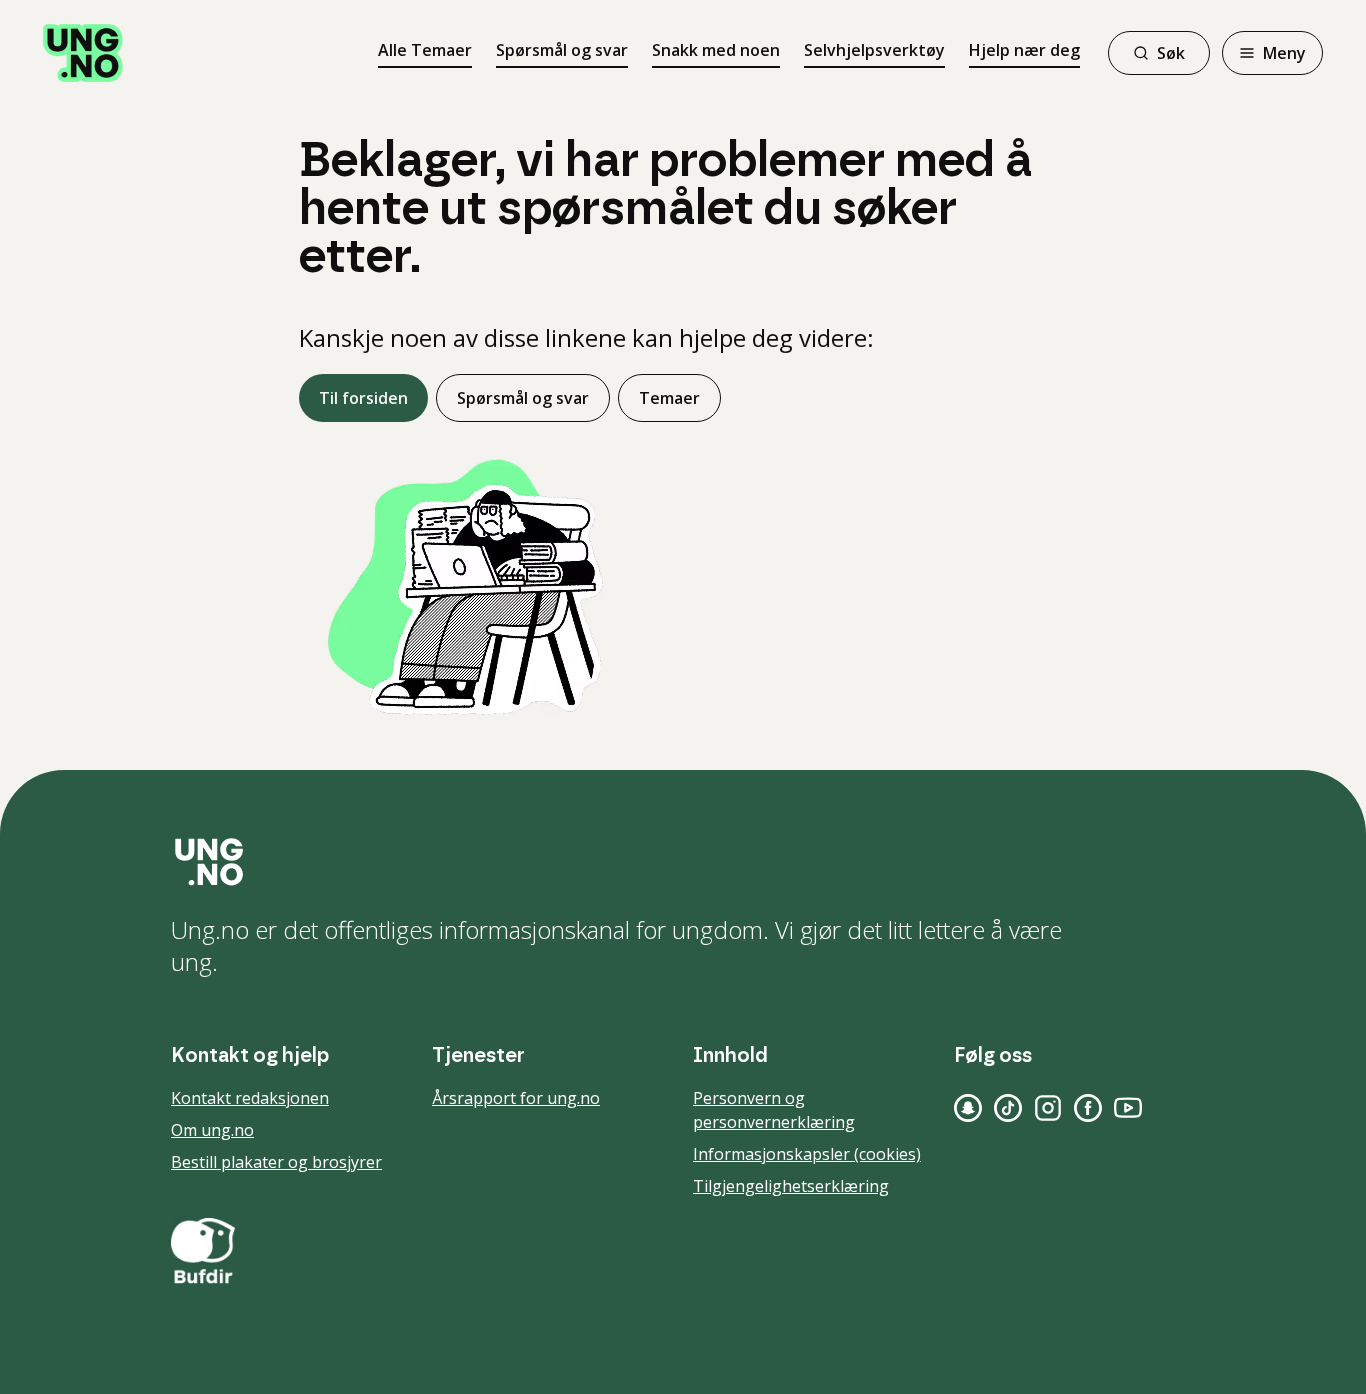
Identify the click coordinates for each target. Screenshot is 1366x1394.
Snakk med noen (716, 50)
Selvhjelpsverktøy (874, 50)
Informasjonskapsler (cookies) (807, 1154)
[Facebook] (1088, 1108)
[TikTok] (1008, 1108)
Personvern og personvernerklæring (774, 1110)
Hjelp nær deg (1024, 50)
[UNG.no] (683, 862)
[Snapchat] (968, 1108)
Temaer (669, 398)
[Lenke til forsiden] (83, 53)
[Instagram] (1048, 1108)
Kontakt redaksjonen (250, 1098)
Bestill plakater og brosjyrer (276, 1162)
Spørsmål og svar (562, 50)
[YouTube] (1128, 1108)
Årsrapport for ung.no (516, 1098)
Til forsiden (363, 398)
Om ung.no (212, 1130)
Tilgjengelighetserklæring (791, 1186)
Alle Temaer (425, 50)
